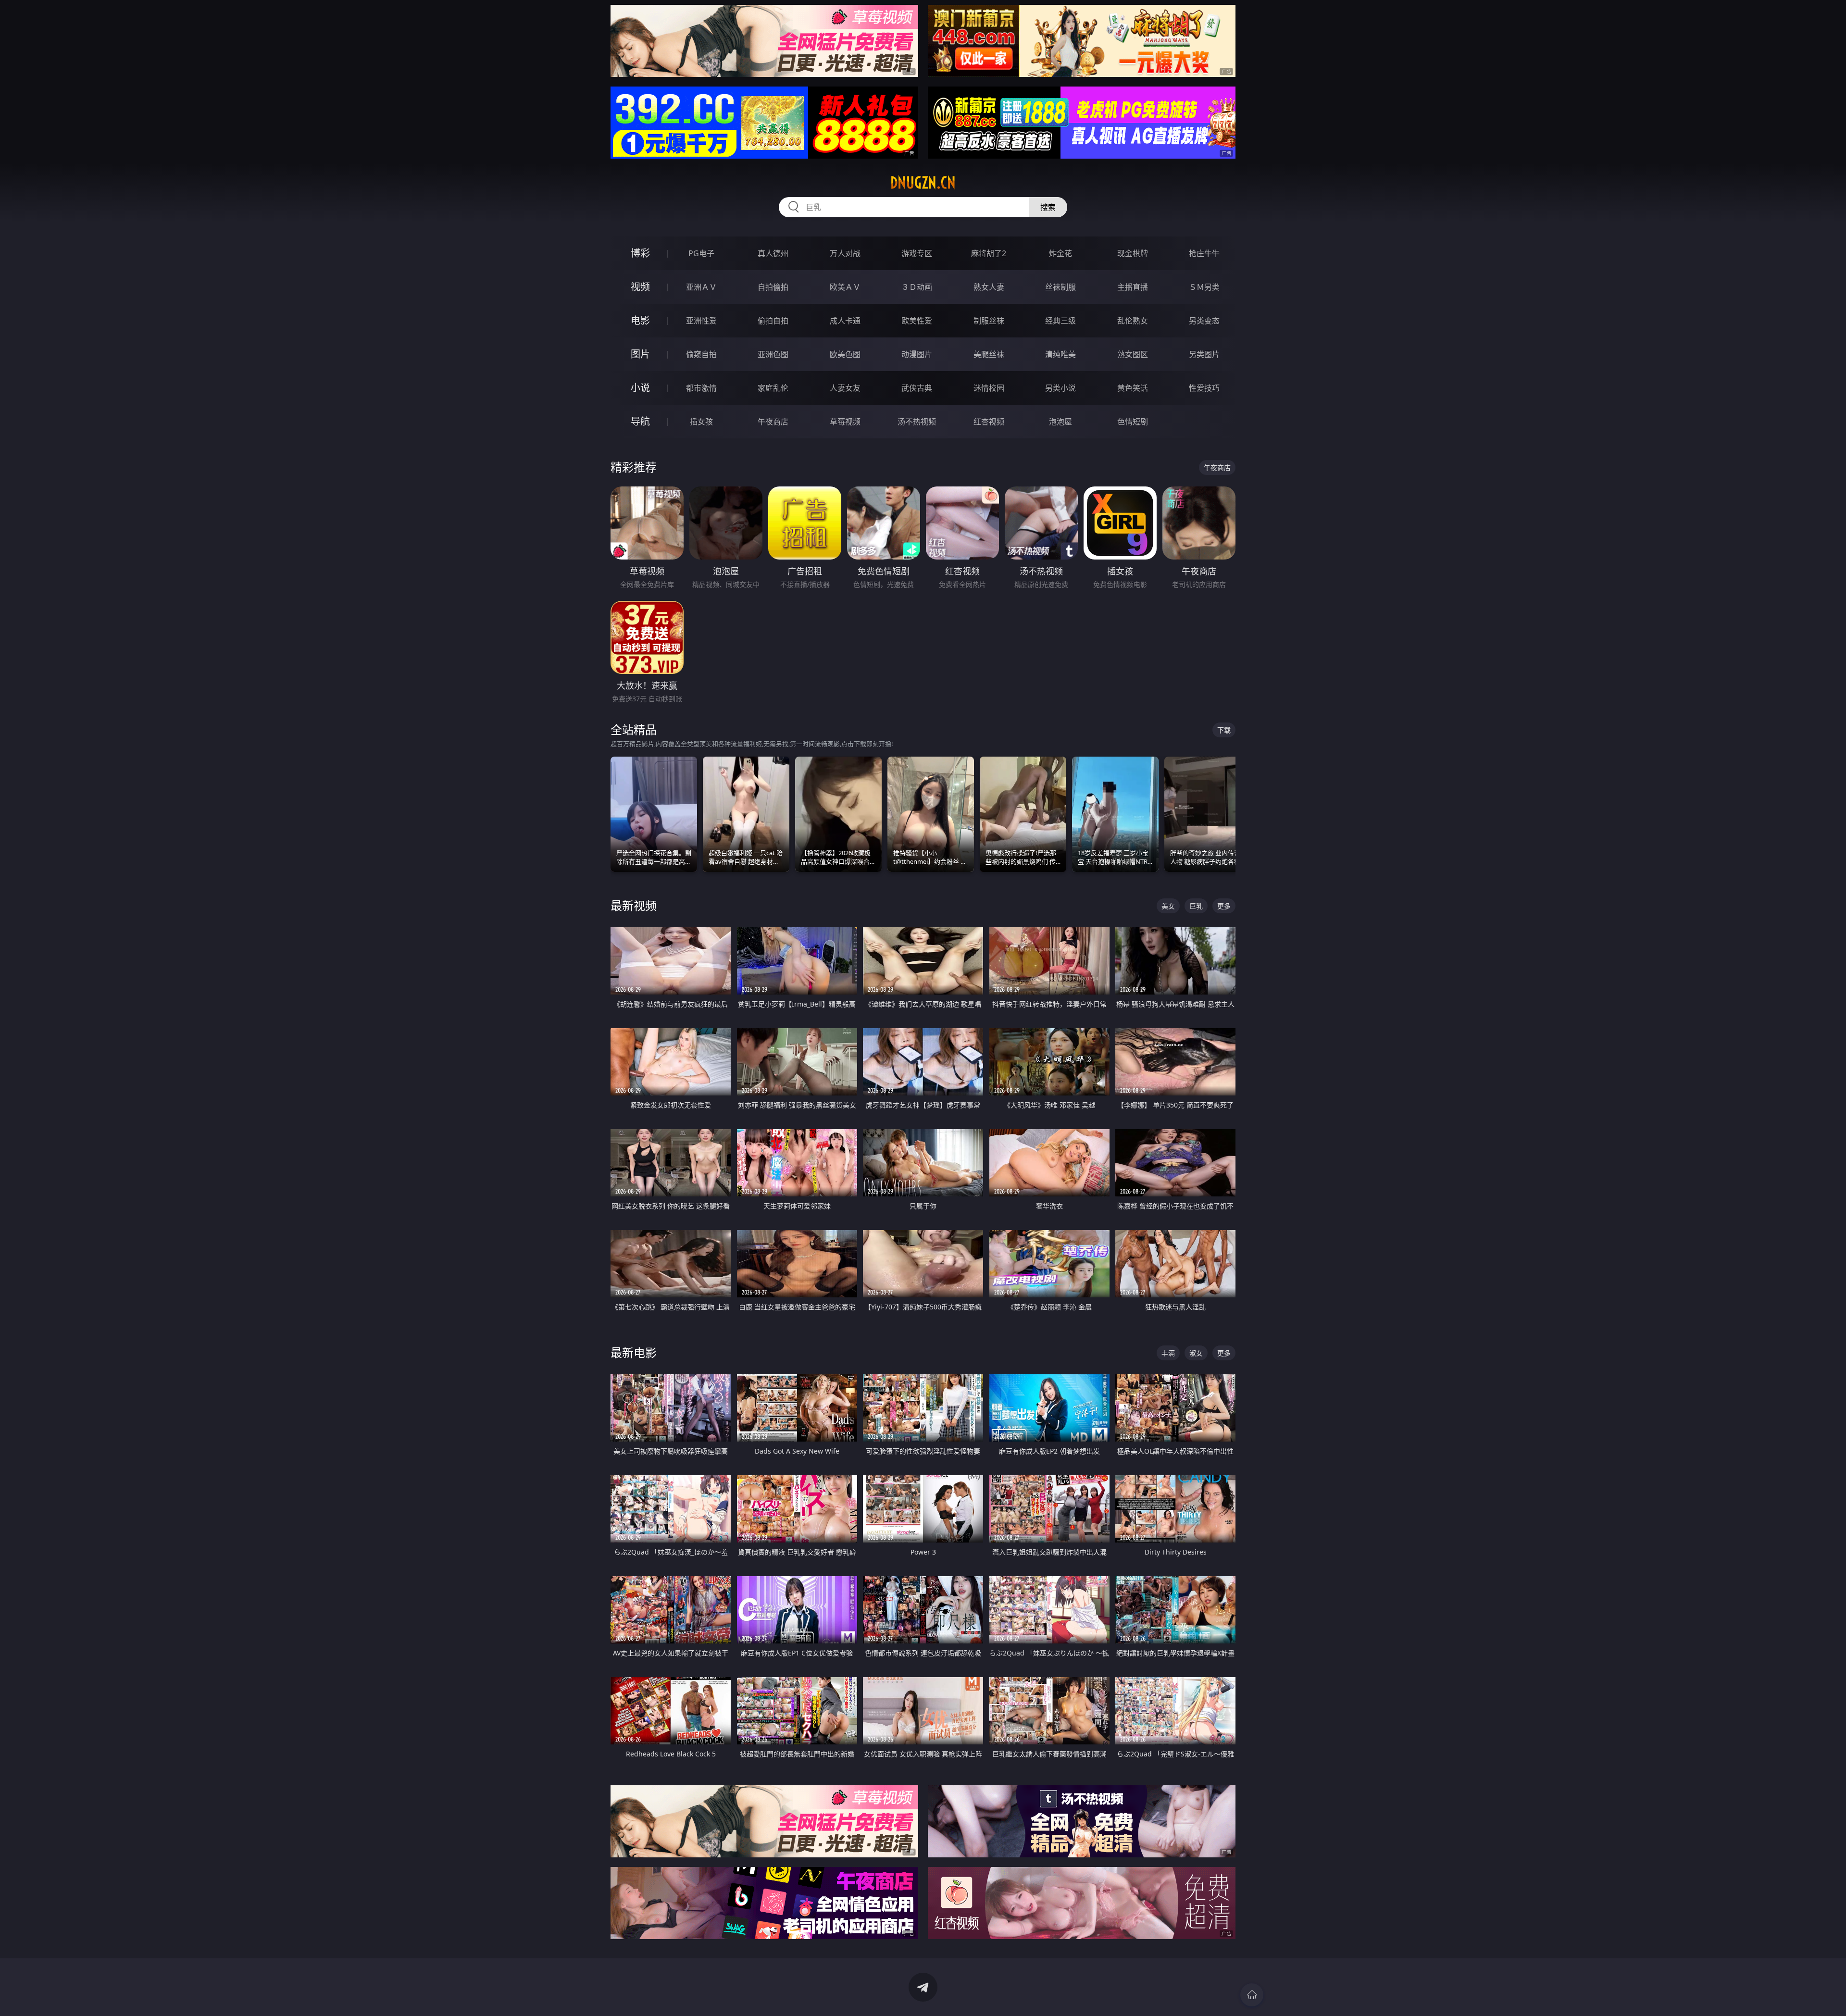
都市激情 (701, 388)
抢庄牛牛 (1204, 253)
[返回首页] (1252, 1995)
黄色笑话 (1133, 388)
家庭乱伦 (773, 388)
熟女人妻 (989, 287)
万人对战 (845, 253)
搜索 (1048, 207)
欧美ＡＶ (845, 287)
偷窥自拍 (701, 354)
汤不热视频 (917, 422)
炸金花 (1060, 253)
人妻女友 (845, 388)
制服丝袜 (989, 321)
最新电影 (634, 1352)
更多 (1224, 906)
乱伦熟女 (1133, 321)
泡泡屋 (1060, 422)
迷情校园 (989, 388)
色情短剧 (1133, 422)
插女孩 (701, 422)
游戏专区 (917, 253)
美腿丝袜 (989, 354)
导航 (640, 421)
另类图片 (1204, 354)
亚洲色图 (773, 354)
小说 (640, 388)
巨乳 (1196, 906)
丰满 (1168, 1353)
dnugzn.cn (923, 183)
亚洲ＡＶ (701, 287)
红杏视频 (989, 422)
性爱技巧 (1204, 388)
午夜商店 (773, 422)
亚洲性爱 (701, 321)
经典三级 (1060, 321)
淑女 (1196, 1353)
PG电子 (701, 253)
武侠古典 (917, 388)
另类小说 (1060, 388)
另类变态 (1204, 321)
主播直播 (1133, 287)
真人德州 (773, 253)
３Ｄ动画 (917, 287)
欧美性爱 (917, 321)
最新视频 (634, 905)
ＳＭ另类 (1204, 287)
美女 (1168, 906)
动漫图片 (917, 354)
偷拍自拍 (773, 321)
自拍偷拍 (773, 287)
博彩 (640, 253)
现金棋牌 (1133, 253)
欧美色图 (845, 354)
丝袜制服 (1060, 287)
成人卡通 (845, 321)
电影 (640, 320)
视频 (640, 287)
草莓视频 (845, 422)
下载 (1224, 730)
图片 (640, 354)
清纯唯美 (1060, 354)
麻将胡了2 (989, 253)
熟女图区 (1133, 354)
